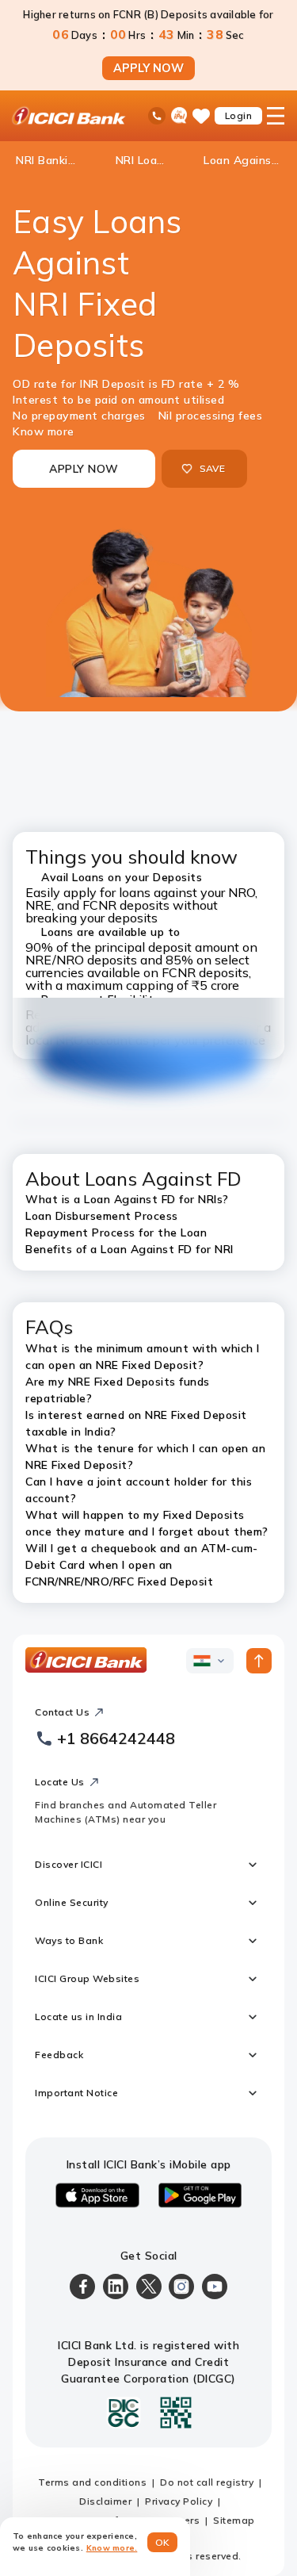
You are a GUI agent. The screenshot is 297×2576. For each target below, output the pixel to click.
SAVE (213, 468)
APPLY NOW (148, 68)
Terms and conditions (92, 2482)
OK (163, 2542)
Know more (44, 431)
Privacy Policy (179, 2501)
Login (239, 115)
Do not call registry (207, 2482)
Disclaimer (105, 2501)
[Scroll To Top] (259, 1661)
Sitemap (234, 2520)
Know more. (112, 2548)
